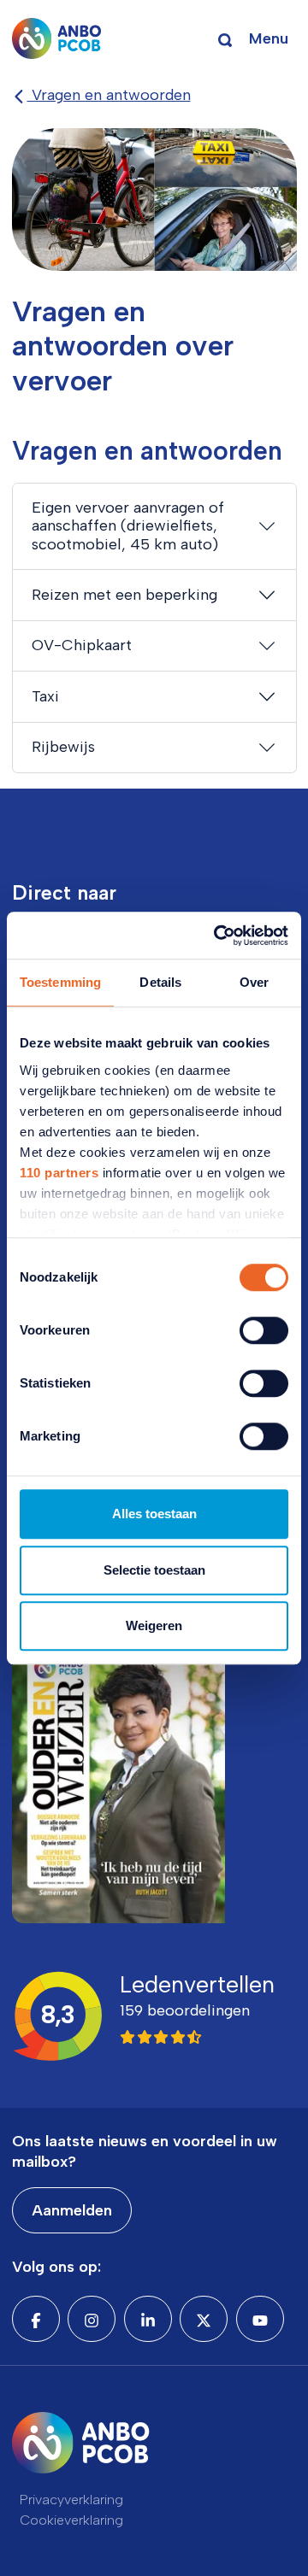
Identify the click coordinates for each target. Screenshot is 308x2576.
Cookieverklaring (71, 2520)
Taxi (45, 696)
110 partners (59, 1173)
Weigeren (154, 1625)
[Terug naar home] (57, 38)
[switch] (264, 1330)
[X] (204, 2319)
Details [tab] (160, 982)
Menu (269, 38)
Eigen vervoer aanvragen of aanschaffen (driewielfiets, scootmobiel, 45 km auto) (128, 526)
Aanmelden (72, 2210)
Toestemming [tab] (60, 982)
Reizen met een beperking (124, 595)
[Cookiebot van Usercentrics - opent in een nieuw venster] (217, 936)
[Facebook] (36, 2319)
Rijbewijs (63, 747)
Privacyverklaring (71, 2500)
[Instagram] (92, 2319)
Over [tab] (254, 982)
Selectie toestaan (154, 1570)
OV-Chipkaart (82, 645)
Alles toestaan (154, 1514)
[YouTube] (260, 2319)
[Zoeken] (225, 38)
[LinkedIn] (148, 2319)
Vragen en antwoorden (109, 95)
